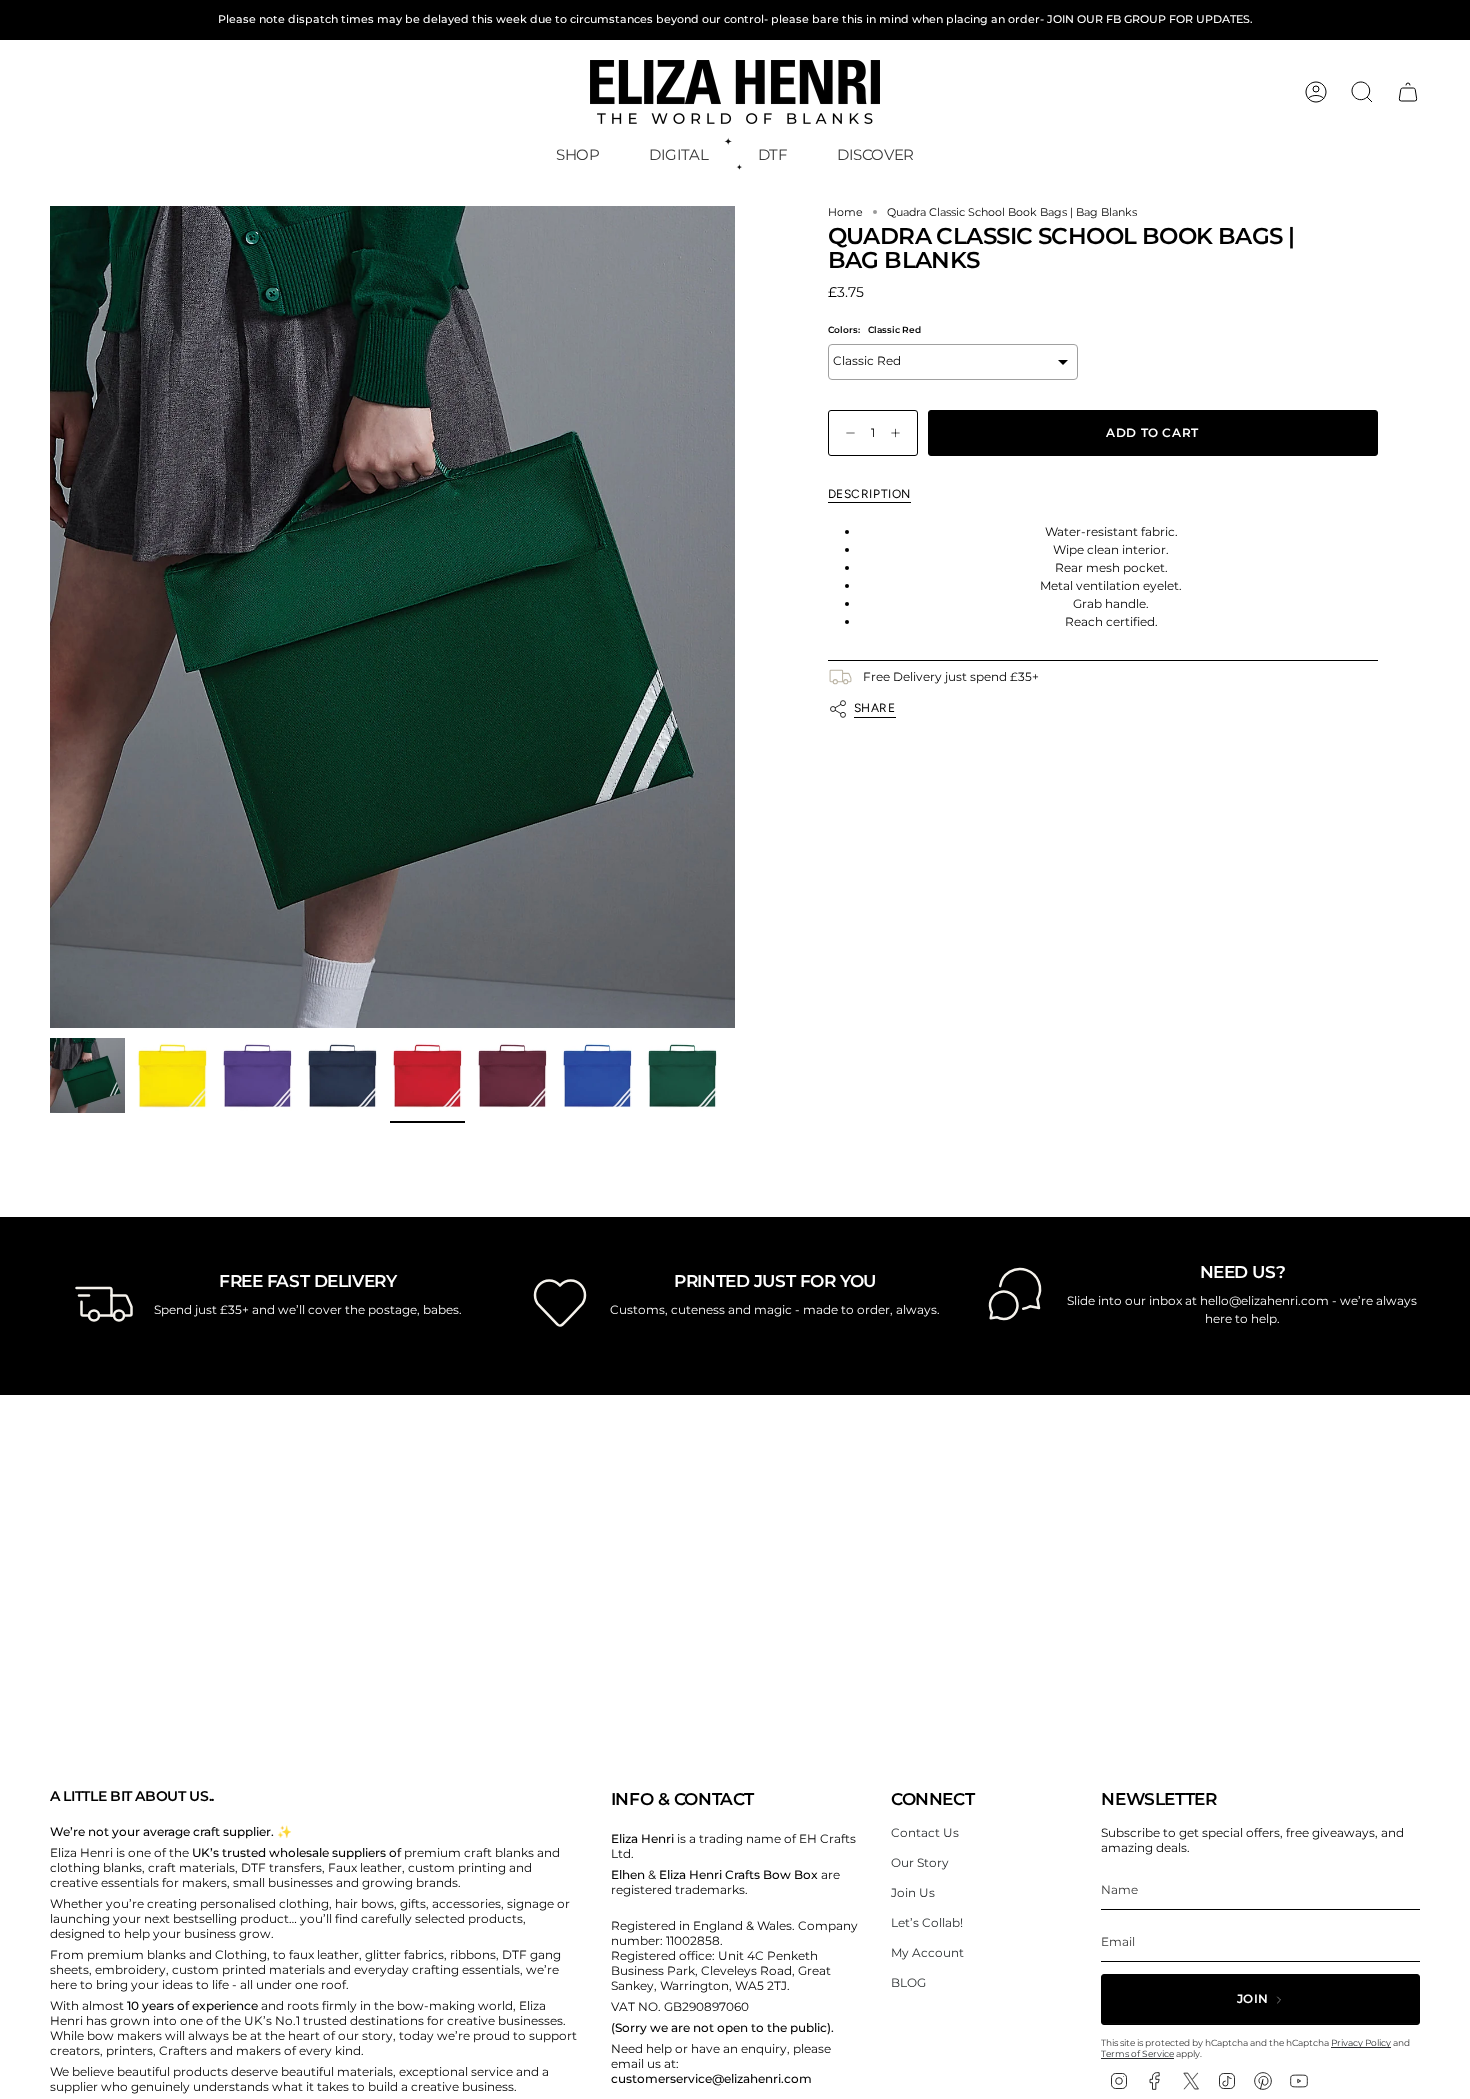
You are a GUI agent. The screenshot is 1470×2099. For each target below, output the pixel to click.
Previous (50, 617)
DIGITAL (678, 154)
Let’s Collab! (927, 1922)
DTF (773, 154)
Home (845, 212)
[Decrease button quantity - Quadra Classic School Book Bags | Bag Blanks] (846, 433)
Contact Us (925, 1832)
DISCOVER (875, 154)
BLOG (908, 1982)
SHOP (578, 154)
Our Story (920, 1862)
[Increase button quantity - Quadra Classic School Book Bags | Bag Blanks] (900, 433)
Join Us (913, 1892)
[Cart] (1408, 92)
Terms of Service (1137, 2053)
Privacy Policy (1361, 2042)
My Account (927, 1952)
